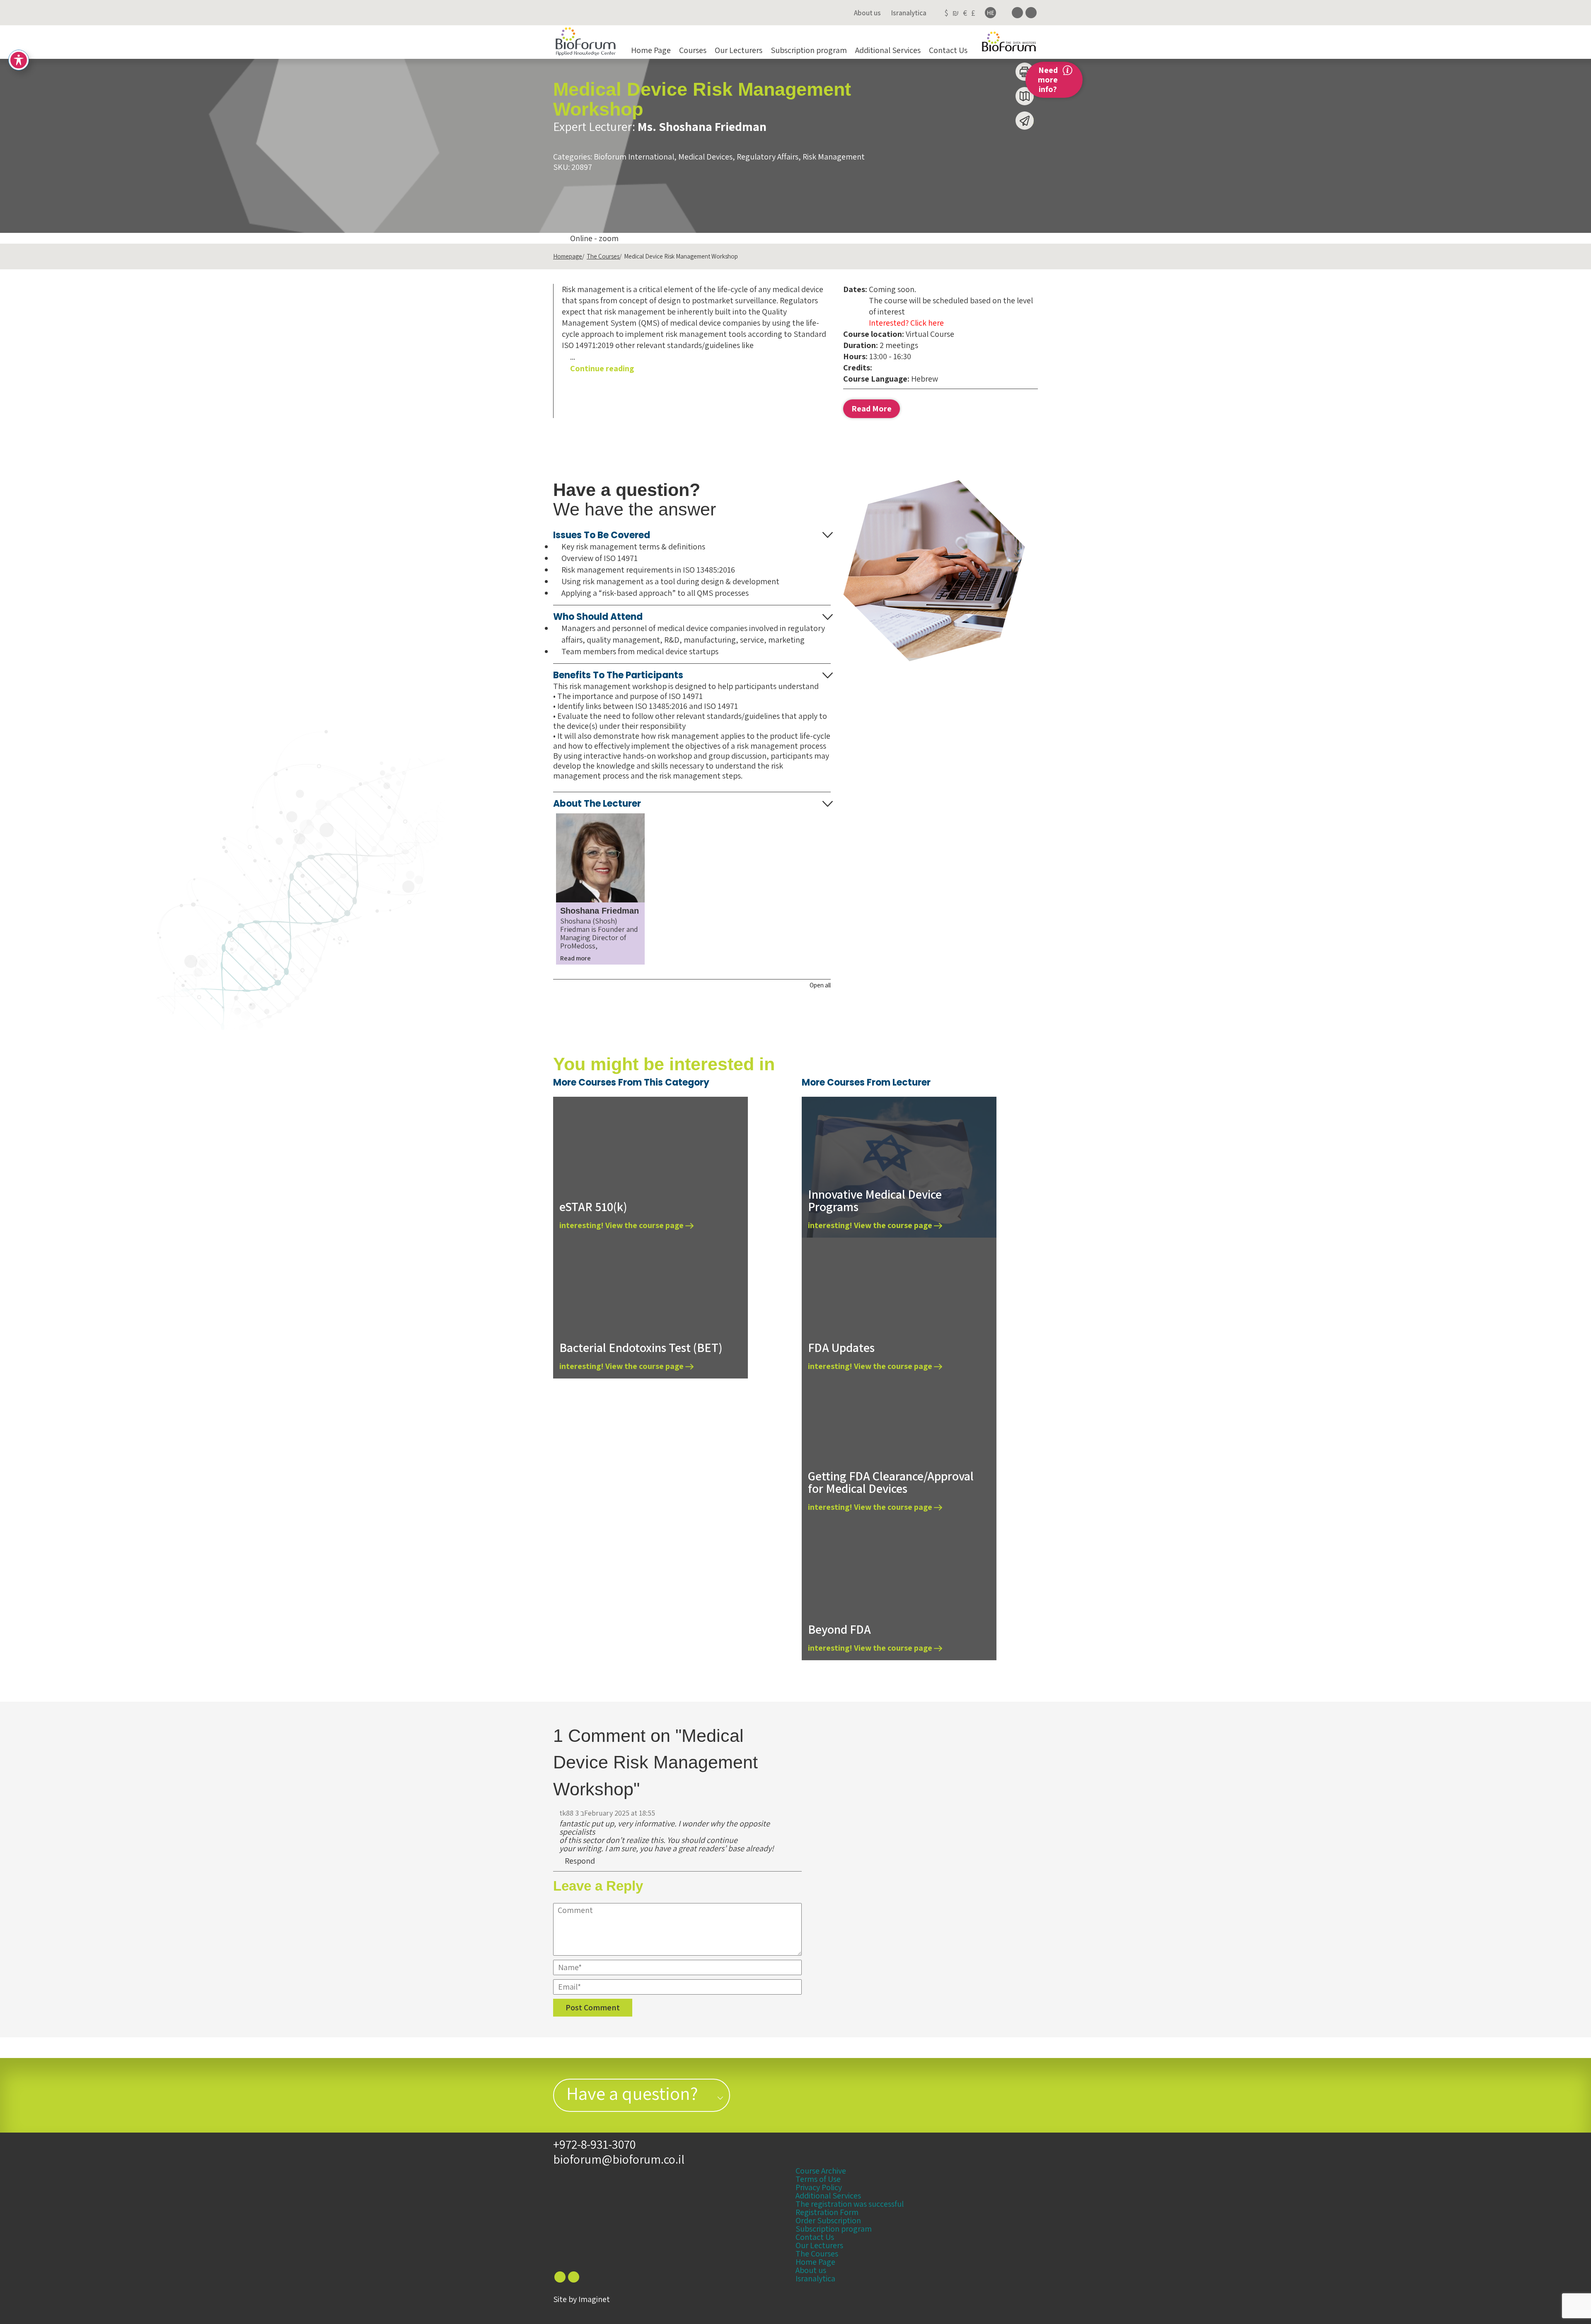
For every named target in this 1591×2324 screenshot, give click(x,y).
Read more (575, 958)
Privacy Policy (819, 2187)
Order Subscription (828, 2220)
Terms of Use (818, 2179)
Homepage (568, 256)
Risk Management (834, 157)
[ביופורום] (586, 42)
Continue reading (602, 368)
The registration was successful (850, 2204)
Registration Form (827, 2212)
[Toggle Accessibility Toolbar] (19, 60)
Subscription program (809, 50)
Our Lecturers (739, 50)
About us (867, 13)
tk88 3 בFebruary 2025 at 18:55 (607, 1813)
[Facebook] (1017, 13)
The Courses (603, 256)
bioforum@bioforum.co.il (619, 2159)
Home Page (651, 50)
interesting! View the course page (622, 1225)
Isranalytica (909, 13)
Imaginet (594, 2299)
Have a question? (632, 2093)
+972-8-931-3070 (594, 2144)
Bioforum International (634, 157)
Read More (872, 409)
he (991, 13)
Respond (579, 1861)
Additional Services (888, 50)
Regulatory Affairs (768, 157)
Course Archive (821, 2171)
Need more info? (1048, 80)
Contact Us (948, 50)
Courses (693, 50)
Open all (820, 985)
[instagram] (1031, 13)
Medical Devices (705, 157)
